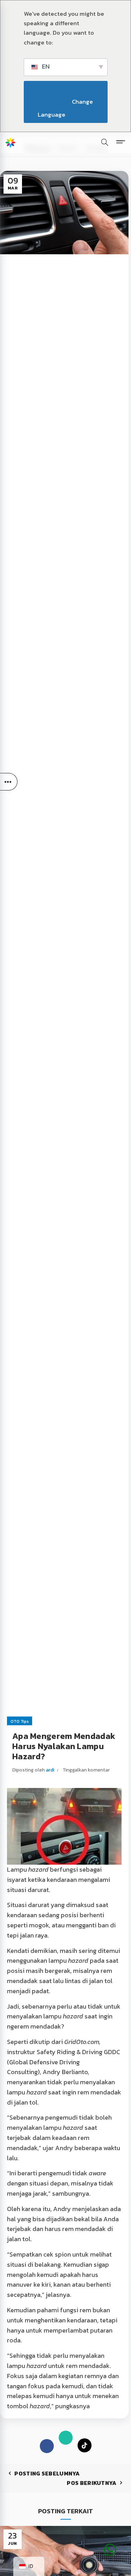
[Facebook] (47, 2446)
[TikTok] (85, 2446)
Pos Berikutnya (92, 2483)
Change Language (66, 108)
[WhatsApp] (66, 2439)
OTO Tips (20, 1721)
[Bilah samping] (9, 782)
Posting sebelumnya (47, 2473)
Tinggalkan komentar (86, 1770)
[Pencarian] (105, 142)
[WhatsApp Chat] (110, 2539)
